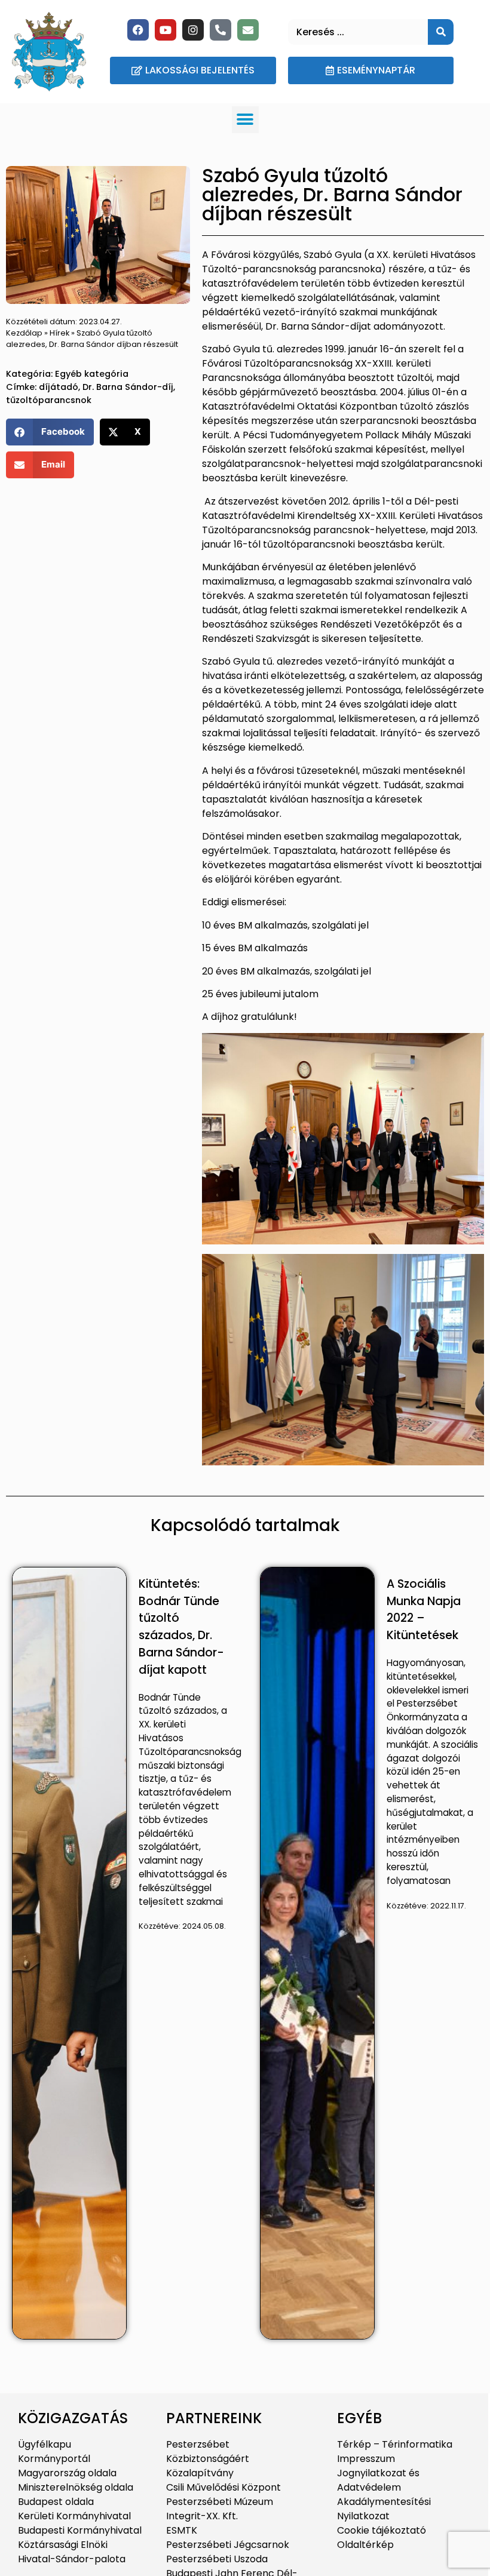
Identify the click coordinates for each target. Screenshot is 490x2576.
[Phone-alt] (220, 30)
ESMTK (182, 2530)
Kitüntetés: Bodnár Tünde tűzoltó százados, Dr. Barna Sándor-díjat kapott (181, 1627)
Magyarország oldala (67, 2473)
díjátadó (59, 387)
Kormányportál (54, 2459)
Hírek (59, 333)
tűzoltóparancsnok (49, 400)
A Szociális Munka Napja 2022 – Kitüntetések (424, 1610)
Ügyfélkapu (45, 2444)
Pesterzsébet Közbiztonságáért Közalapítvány (208, 2459)
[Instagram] (193, 30)
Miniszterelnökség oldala (76, 2487)
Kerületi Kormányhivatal (74, 2516)
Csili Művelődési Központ (223, 2487)
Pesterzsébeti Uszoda (217, 2559)
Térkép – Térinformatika (395, 2444)
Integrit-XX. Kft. (202, 2516)
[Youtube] (166, 30)
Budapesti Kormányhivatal (80, 2530)
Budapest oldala (56, 2502)
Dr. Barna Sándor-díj (128, 387)
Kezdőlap (24, 333)
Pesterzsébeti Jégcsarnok (228, 2545)
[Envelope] (248, 30)
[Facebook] (138, 30)
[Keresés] (441, 32)
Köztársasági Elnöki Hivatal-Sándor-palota (72, 2552)
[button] (245, 120)
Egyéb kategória (92, 374)
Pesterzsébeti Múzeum (220, 2502)
